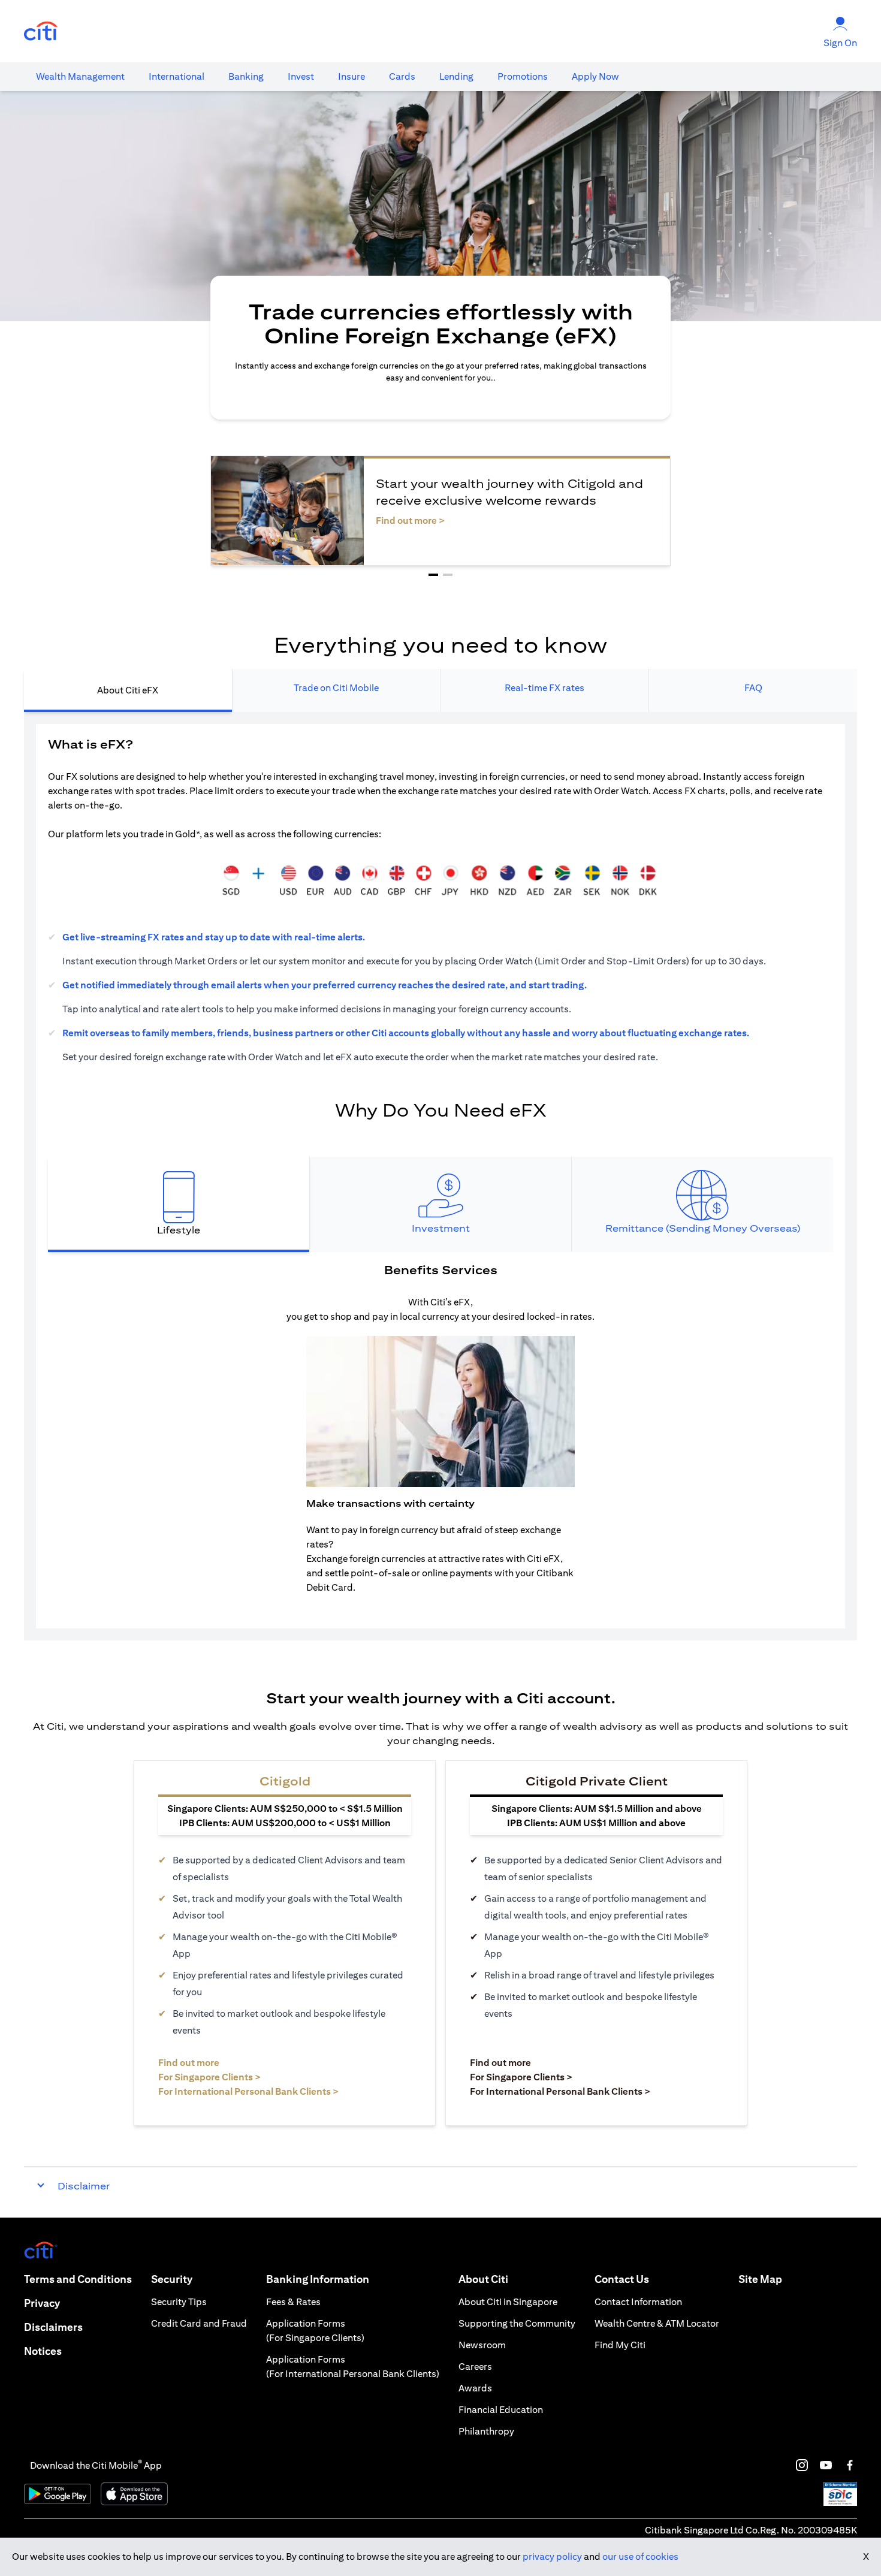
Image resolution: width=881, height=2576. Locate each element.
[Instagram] (802, 2465)
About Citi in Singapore (508, 2302)
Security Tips (179, 2302)
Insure (352, 76)
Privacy (42, 2303)
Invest (301, 76)
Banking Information (318, 2279)
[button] (433, 575)
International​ (176, 76)
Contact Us (622, 2279)
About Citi (483, 2279)
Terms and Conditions (78, 2279)
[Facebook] (850, 2465)
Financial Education (501, 2410)
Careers (475, 2367)
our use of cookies (640, 2557)
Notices (43, 2351)
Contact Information (638, 2302)
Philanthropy (486, 2431)
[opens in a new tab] (41, 31)
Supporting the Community (517, 2323)
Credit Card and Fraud (199, 2323)
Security (172, 2279)
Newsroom (482, 2345)
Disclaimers (53, 2327)
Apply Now (595, 76)
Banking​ (246, 76)
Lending (456, 76)
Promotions (523, 76)
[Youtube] (826, 2465)
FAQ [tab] (753, 688)
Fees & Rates (293, 2302)
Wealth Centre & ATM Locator (657, 2323)
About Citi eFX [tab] (128, 690)
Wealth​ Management (80, 76)
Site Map (760, 2279)
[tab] (80, 77)
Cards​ (402, 76)
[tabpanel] (441, 1176)
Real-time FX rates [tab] (544, 688)
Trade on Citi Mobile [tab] (336, 688)
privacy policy (552, 2557)
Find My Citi (620, 2345)
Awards (475, 2388)
